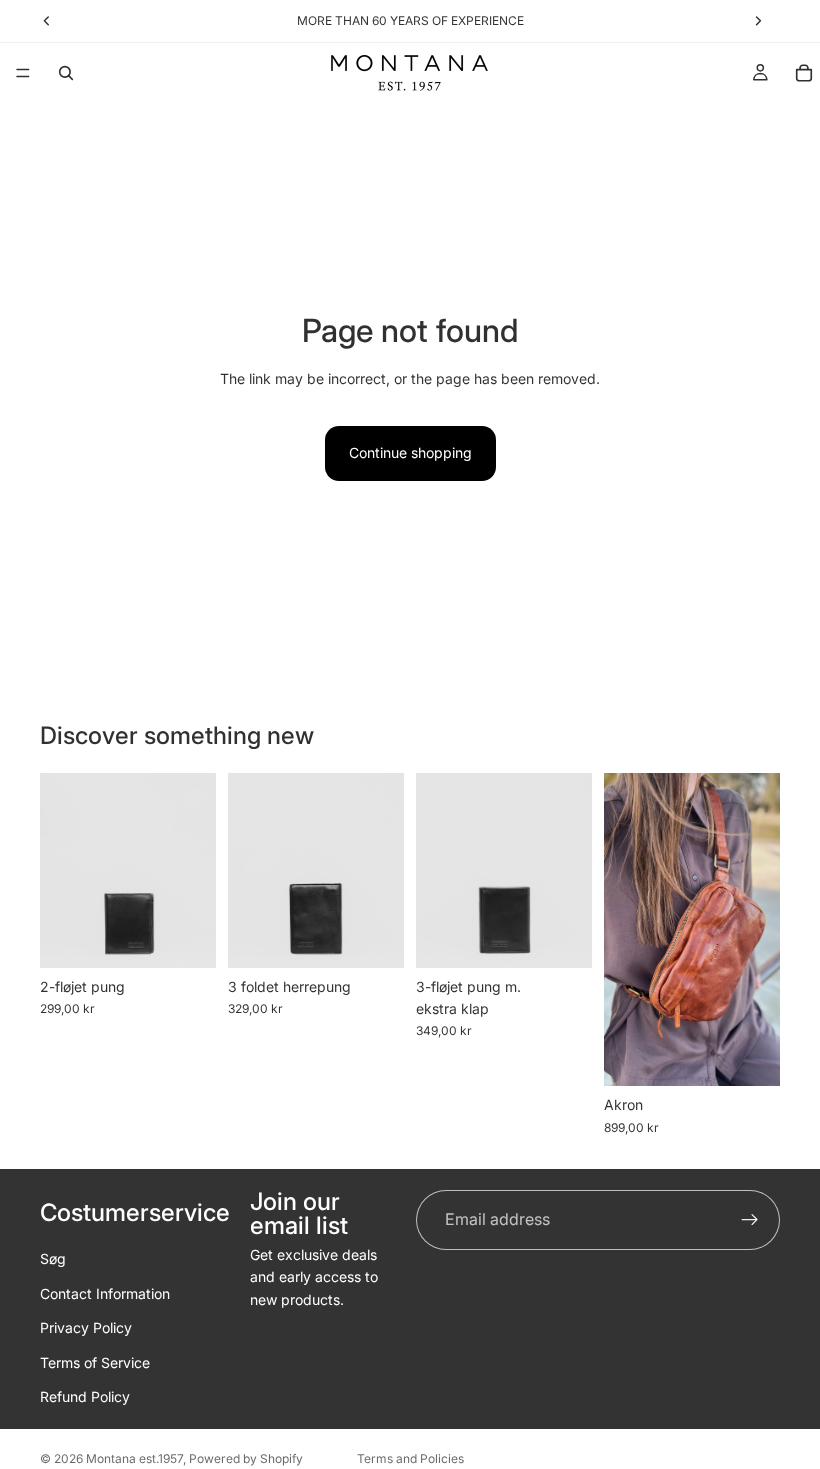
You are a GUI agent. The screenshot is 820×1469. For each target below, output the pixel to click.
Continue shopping (410, 452)
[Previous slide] (62, 871)
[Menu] (23, 73)
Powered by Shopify (246, 1458)
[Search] (66, 73)
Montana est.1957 (134, 1458)
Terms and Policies (410, 1458)
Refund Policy (85, 1396)
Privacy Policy (86, 1327)
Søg (53, 1258)
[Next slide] (194, 871)
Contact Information (105, 1292)
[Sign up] (750, 1220)
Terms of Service (95, 1361)
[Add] (185, 937)
